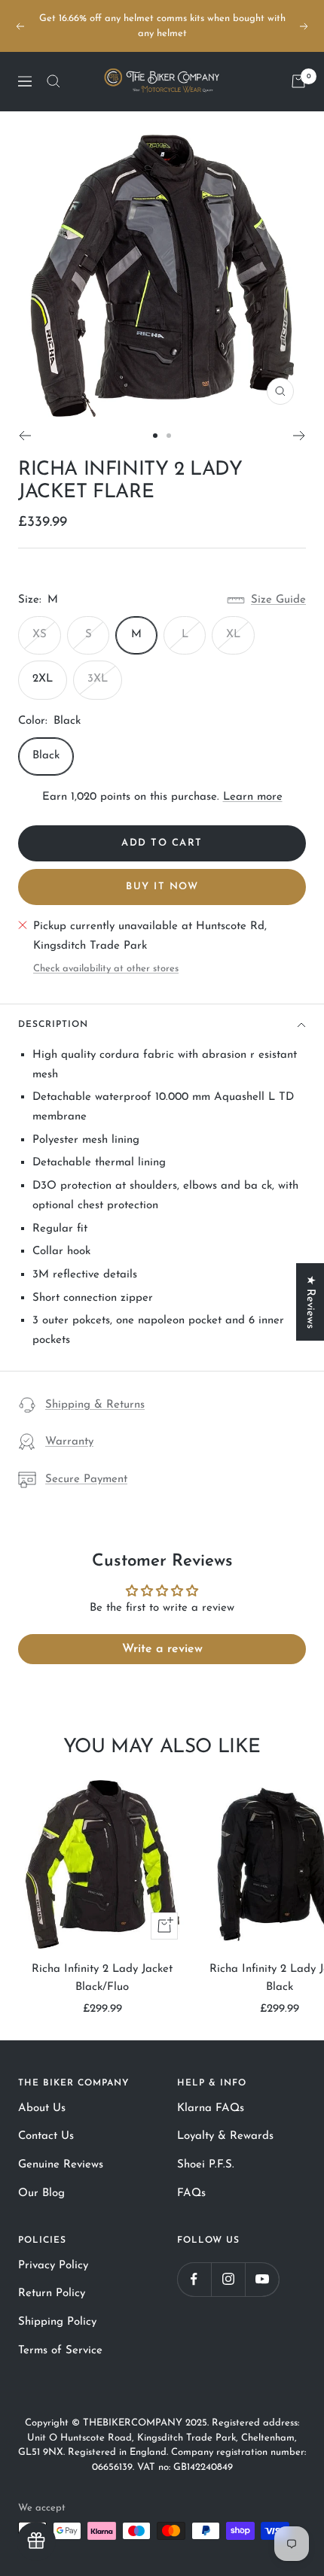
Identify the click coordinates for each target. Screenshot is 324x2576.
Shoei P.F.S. (206, 2165)
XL (233, 635)
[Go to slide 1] (155, 436)
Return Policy (52, 2293)
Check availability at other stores (106, 969)
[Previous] (24, 436)
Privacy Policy (53, 2266)
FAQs (191, 2193)
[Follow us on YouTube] (262, 2279)
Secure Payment (86, 1479)
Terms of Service (60, 2351)
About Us (42, 2108)
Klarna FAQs (211, 2108)
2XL (43, 679)
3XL (98, 679)
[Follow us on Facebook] (194, 2279)
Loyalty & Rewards (225, 2136)
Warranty (69, 1442)
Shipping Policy (57, 2322)
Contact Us (46, 2136)
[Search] (53, 81)
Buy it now (162, 887)
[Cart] (298, 81)
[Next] (300, 436)
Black (46, 756)
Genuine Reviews (61, 2165)
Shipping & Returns (95, 1405)
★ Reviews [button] (310, 1302)
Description (53, 1025)
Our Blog (41, 2193)
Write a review (162, 1649)
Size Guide (278, 600)
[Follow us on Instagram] (228, 2279)
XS (40, 635)
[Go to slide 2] (169, 436)
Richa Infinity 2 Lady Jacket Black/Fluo (102, 1978)
